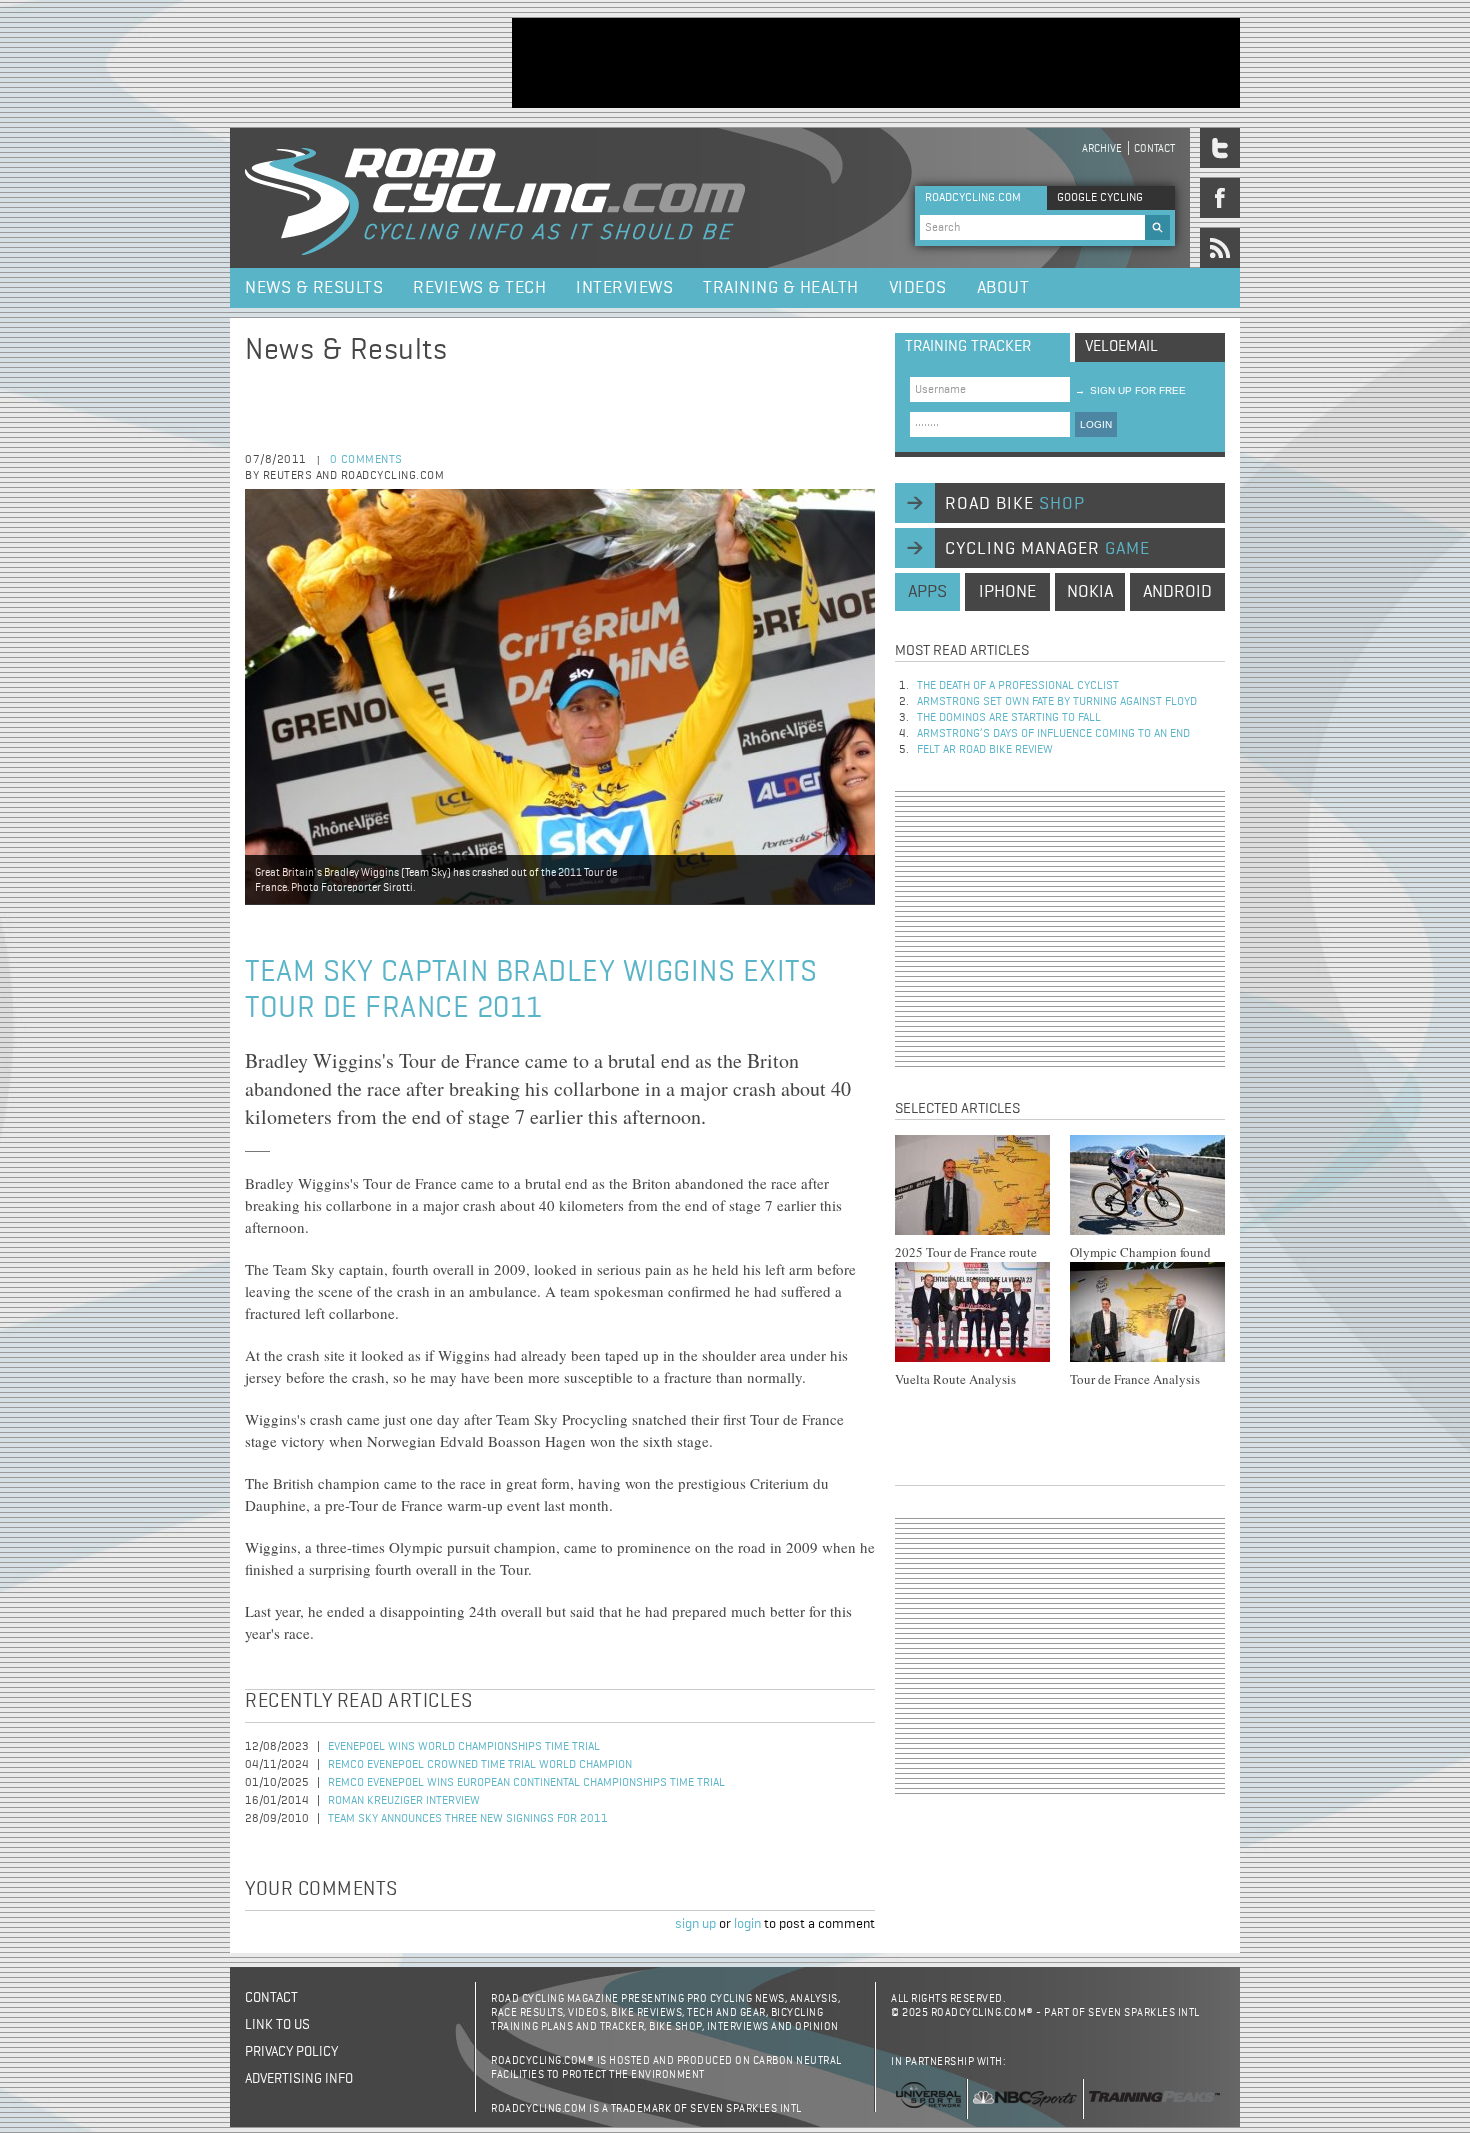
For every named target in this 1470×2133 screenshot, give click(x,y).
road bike (1015, 504)
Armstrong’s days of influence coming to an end (1053, 734)
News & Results (314, 288)
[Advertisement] (876, 63)
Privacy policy (291, 2052)
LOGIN (1096, 424)
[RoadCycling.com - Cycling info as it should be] (495, 198)
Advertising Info (299, 2079)
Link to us (277, 2025)
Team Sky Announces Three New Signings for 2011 (468, 1819)
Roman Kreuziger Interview (404, 1801)
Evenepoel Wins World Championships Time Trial (464, 1747)
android (1177, 592)
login (747, 1924)
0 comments (366, 460)
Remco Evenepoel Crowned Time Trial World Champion (480, 1765)
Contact (1154, 148)
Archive (1102, 148)
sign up (695, 1924)
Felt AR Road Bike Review (985, 750)
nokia (1090, 592)
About (1003, 288)
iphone (1007, 592)
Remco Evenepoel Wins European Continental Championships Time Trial (526, 1783)
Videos (918, 288)
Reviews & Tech (479, 288)
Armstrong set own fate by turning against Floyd (1057, 702)
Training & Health (781, 288)
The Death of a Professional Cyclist (1018, 686)
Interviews (624, 288)
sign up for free (1130, 390)
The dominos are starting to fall (1009, 718)
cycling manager (1047, 549)
